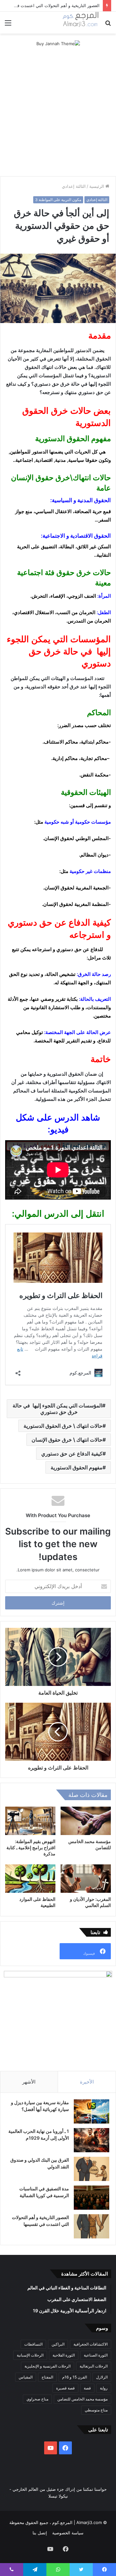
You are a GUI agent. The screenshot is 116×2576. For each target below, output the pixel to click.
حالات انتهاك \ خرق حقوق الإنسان (67, 1440)
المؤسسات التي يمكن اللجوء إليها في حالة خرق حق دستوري (57, 1409)
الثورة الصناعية (96, 2355)
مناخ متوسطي (96, 2410)
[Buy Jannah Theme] (58, 43)
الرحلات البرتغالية (94, 2366)
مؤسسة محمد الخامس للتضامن (82, 2399)
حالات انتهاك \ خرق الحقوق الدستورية (63, 1426)
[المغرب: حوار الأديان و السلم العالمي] (86, 1879)
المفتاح (47, 2377)
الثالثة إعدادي (74, 186)
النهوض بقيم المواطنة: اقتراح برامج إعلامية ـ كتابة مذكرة (31, 1847)
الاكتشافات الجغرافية (91, 2344)
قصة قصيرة (65, 2388)
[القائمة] (8, 25)
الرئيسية (97, 186)
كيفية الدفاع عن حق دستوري (72, 1454)
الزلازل (102, 2377)
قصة (87, 2388)
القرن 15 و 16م (75, 2377)
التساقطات (33, 2344)
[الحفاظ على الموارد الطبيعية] (30, 1879)
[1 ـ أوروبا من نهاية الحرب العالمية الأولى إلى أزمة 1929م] (92, 2140)
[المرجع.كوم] (81, 23)
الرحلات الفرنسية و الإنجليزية (48, 2366)
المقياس (26, 2377)
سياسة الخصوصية (68, 2533)
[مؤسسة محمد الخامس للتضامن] (86, 1821)
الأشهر (29, 2082)
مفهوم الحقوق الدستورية (77, 1467)
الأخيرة (87, 2082)
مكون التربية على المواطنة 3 (58, 200)
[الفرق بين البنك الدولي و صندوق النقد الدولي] (92, 2169)
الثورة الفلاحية (64, 2355)
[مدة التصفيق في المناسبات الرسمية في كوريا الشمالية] (92, 2198)
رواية (104, 2388)
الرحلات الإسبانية (30, 2355)
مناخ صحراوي (37, 2399)
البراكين (58, 2344)
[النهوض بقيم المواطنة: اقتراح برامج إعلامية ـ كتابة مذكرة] (30, 1821)
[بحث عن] (108, 25)
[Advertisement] (58, 115)
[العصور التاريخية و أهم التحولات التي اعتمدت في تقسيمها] (92, 2226)
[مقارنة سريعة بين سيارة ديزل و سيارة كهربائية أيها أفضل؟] (92, 2111)
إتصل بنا (40, 2533)
